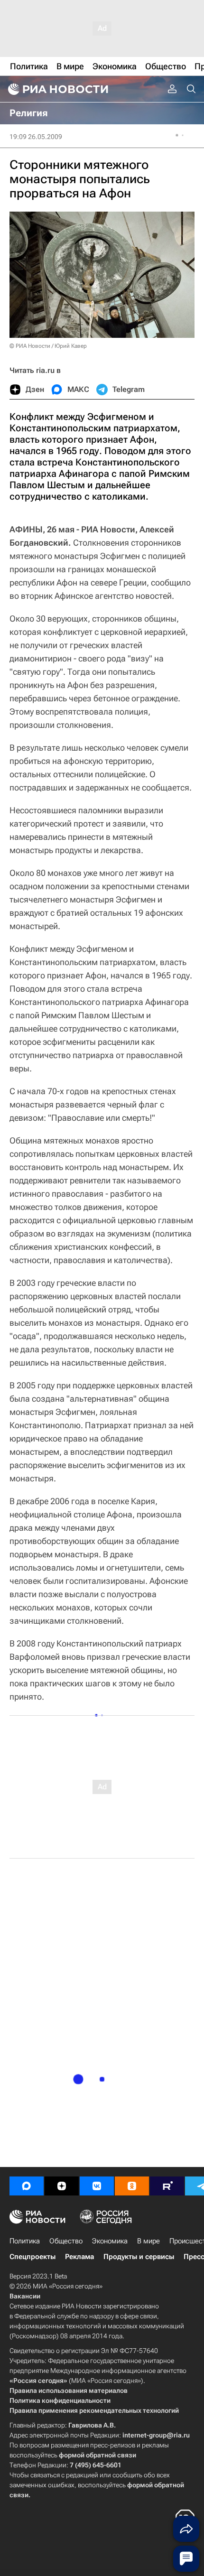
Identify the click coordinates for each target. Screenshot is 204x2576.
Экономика (110, 2241)
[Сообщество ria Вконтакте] (97, 2186)
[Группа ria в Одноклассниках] (132, 2186)
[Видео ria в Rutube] (167, 2186)
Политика (25, 2241)
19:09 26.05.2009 (36, 137)
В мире (148, 2241)
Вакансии (25, 2296)
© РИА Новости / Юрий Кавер (48, 346)
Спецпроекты (32, 2257)
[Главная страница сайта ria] (57, 89)
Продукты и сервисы (139, 2257)
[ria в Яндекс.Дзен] (62, 2186)
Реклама (79, 2257)
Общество (66, 2241)
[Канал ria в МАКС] (27, 2186)
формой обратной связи (97, 2455)
